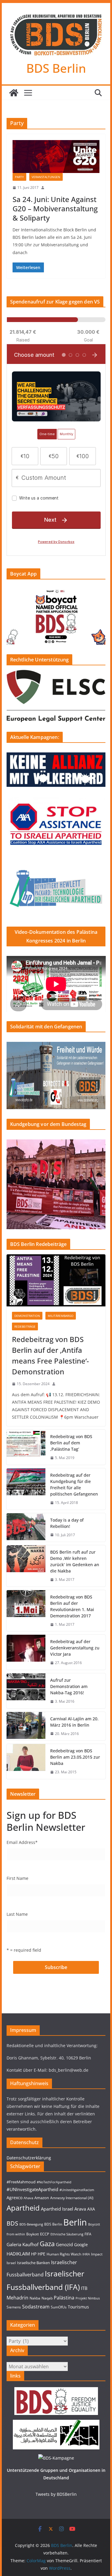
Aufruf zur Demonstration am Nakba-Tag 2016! (69, 1686)
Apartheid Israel (57, 2209)
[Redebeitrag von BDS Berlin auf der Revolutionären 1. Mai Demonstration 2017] (26, 1611)
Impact (97, 2254)
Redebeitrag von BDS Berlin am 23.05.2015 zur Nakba (75, 1757)
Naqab (47, 2298)
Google (81, 2245)
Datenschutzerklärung (29, 2158)
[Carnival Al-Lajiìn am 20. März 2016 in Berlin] (26, 1726)
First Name (17, 1878)
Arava (80, 2209)
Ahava (28, 2198)
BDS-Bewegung (31, 2224)
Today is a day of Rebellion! (67, 1523)
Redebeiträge (25, 1326)
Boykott (33, 2234)
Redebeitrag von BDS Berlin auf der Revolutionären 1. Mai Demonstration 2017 (72, 1606)
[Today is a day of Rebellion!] (26, 1528)
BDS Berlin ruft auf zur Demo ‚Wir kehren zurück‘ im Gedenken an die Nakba (75, 1561)
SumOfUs (59, 2307)
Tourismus (78, 2307)
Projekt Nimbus (88, 2298)
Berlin (75, 2222)
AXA (91, 2209)
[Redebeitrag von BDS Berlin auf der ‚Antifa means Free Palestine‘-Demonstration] (56, 1280)
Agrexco (14, 2198)
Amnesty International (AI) (72, 2198)
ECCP (45, 2234)
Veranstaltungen (46, 177)
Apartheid (23, 2208)
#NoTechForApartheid (54, 2182)
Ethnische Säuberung (67, 2234)
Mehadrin (17, 2298)
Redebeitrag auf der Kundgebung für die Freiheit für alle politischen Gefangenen (74, 1484)
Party (19, 177)
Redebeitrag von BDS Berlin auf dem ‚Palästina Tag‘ (71, 1443)
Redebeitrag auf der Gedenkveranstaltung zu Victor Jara (75, 1648)
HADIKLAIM (18, 2254)
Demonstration (27, 1316)
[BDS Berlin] (14, 93)
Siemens (14, 2307)
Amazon (42, 2198)
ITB (84, 2288)
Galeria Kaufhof (23, 2245)
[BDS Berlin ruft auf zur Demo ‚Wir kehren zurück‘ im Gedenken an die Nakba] (26, 1566)
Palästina (64, 2298)
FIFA (88, 2234)
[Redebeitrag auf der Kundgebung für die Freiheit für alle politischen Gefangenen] (26, 1489)
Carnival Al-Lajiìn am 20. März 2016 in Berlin (74, 1722)
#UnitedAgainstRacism (77, 2190)
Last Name (17, 1914)
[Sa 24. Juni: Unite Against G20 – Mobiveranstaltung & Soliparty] (56, 157)
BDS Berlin (56, 68)
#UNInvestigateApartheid (32, 2189)
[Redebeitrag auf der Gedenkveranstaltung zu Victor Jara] (26, 1652)
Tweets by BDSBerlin (56, 2494)
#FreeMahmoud (21, 2182)
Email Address (22, 1842)
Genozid (64, 2245)
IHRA (86, 2254)
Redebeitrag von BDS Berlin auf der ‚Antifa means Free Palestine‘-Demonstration (50, 1355)
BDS (12, 2223)
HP (34, 2254)
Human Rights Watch (64, 2254)
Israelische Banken (33, 2263)
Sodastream (36, 2307)
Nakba (35, 2298)
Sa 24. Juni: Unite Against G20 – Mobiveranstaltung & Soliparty (55, 208)
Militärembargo (61, 1316)
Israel (11, 2263)
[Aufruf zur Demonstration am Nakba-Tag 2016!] (26, 1691)
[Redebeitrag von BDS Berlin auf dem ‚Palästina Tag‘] (26, 1447)
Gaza (47, 2244)
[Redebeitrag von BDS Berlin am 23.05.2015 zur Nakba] (26, 1761)
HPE (42, 2254)
